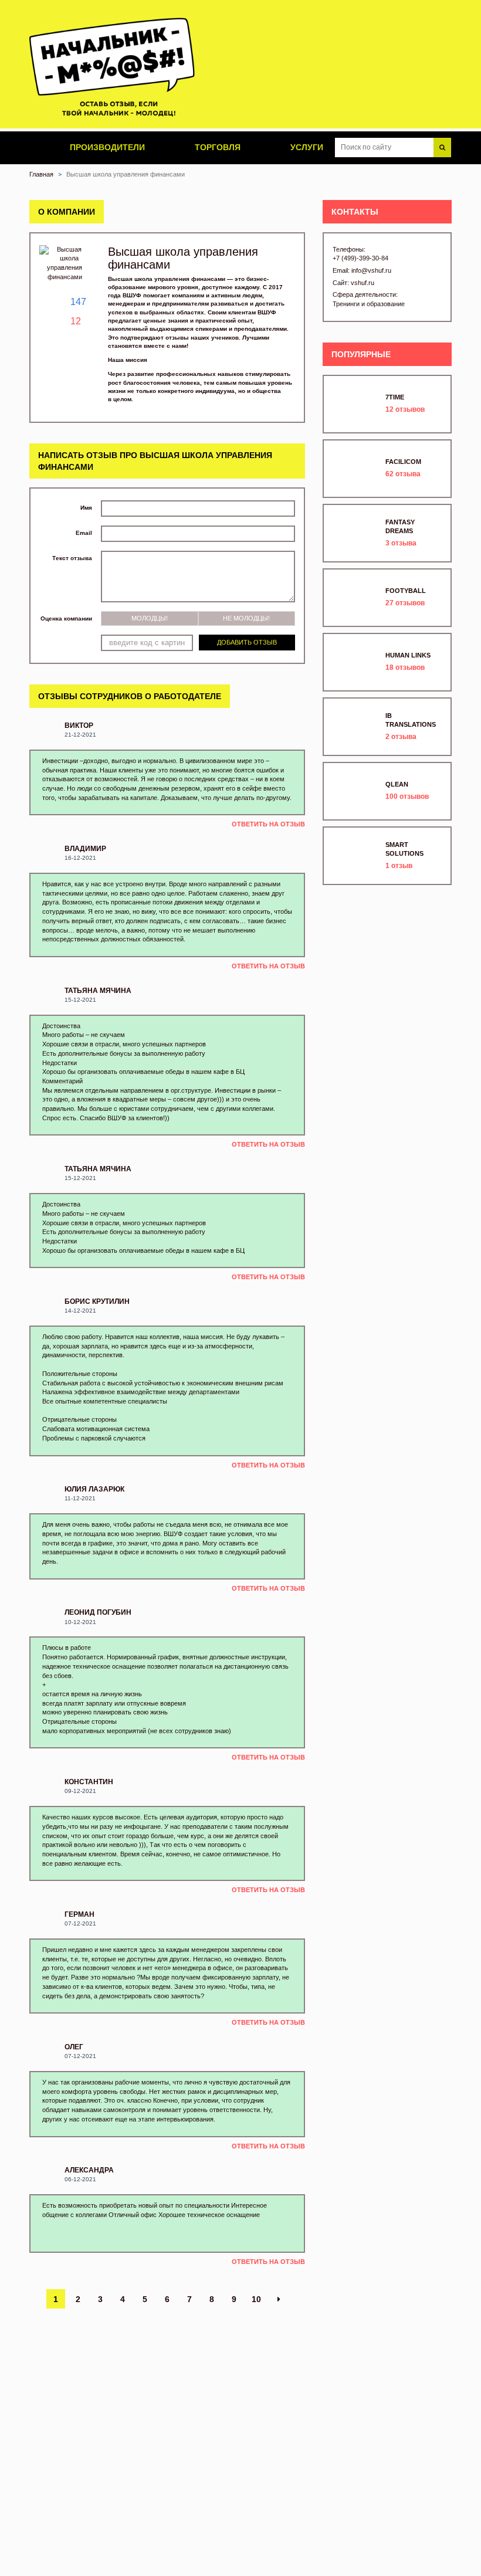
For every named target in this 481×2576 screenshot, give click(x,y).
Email (84, 533)
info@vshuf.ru (371, 270)
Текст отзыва (72, 558)
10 (256, 2299)
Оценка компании (66, 618)
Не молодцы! (246, 618)
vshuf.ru (363, 283)
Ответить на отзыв (268, 824)
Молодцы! (150, 618)
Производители (106, 147)
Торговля (216, 147)
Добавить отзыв (247, 642)
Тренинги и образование (369, 304)
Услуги (306, 147)
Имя (86, 508)
